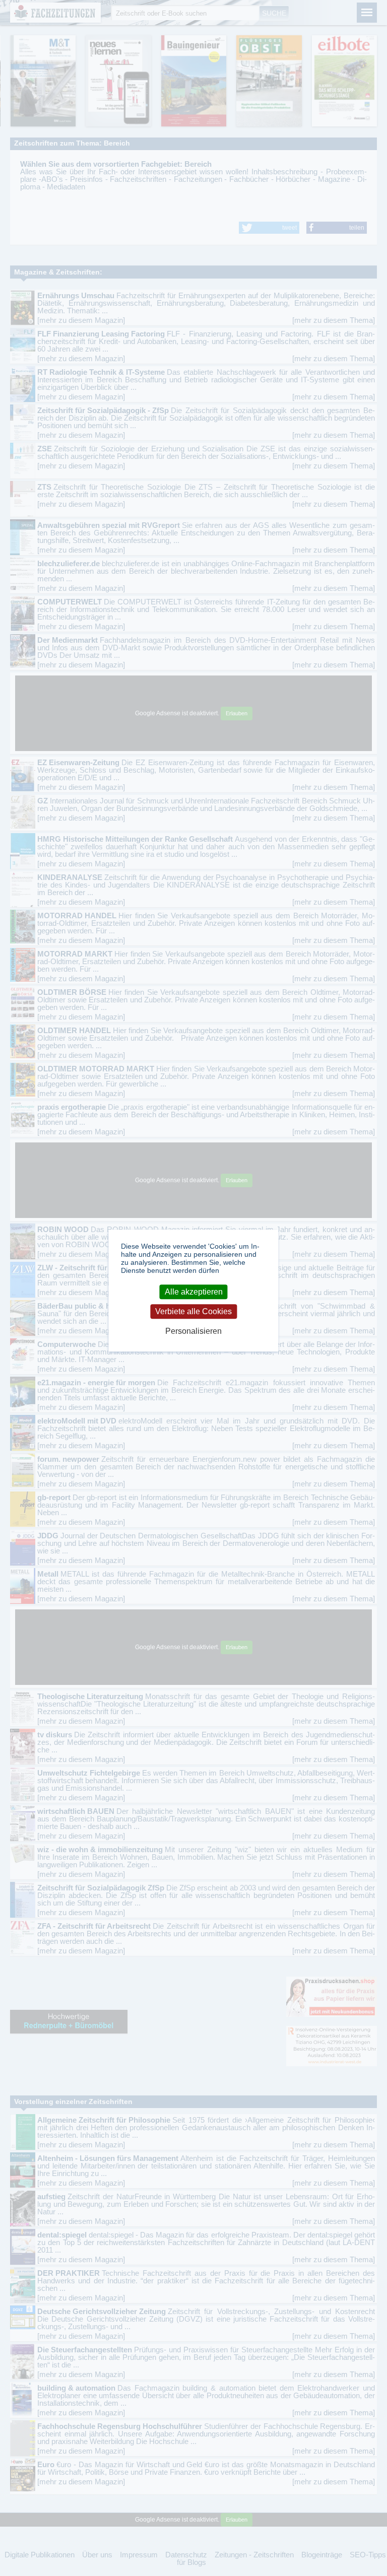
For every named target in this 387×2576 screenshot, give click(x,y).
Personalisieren (193, 1332)
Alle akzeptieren (194, 1292)
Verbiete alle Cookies (193, 1311)
